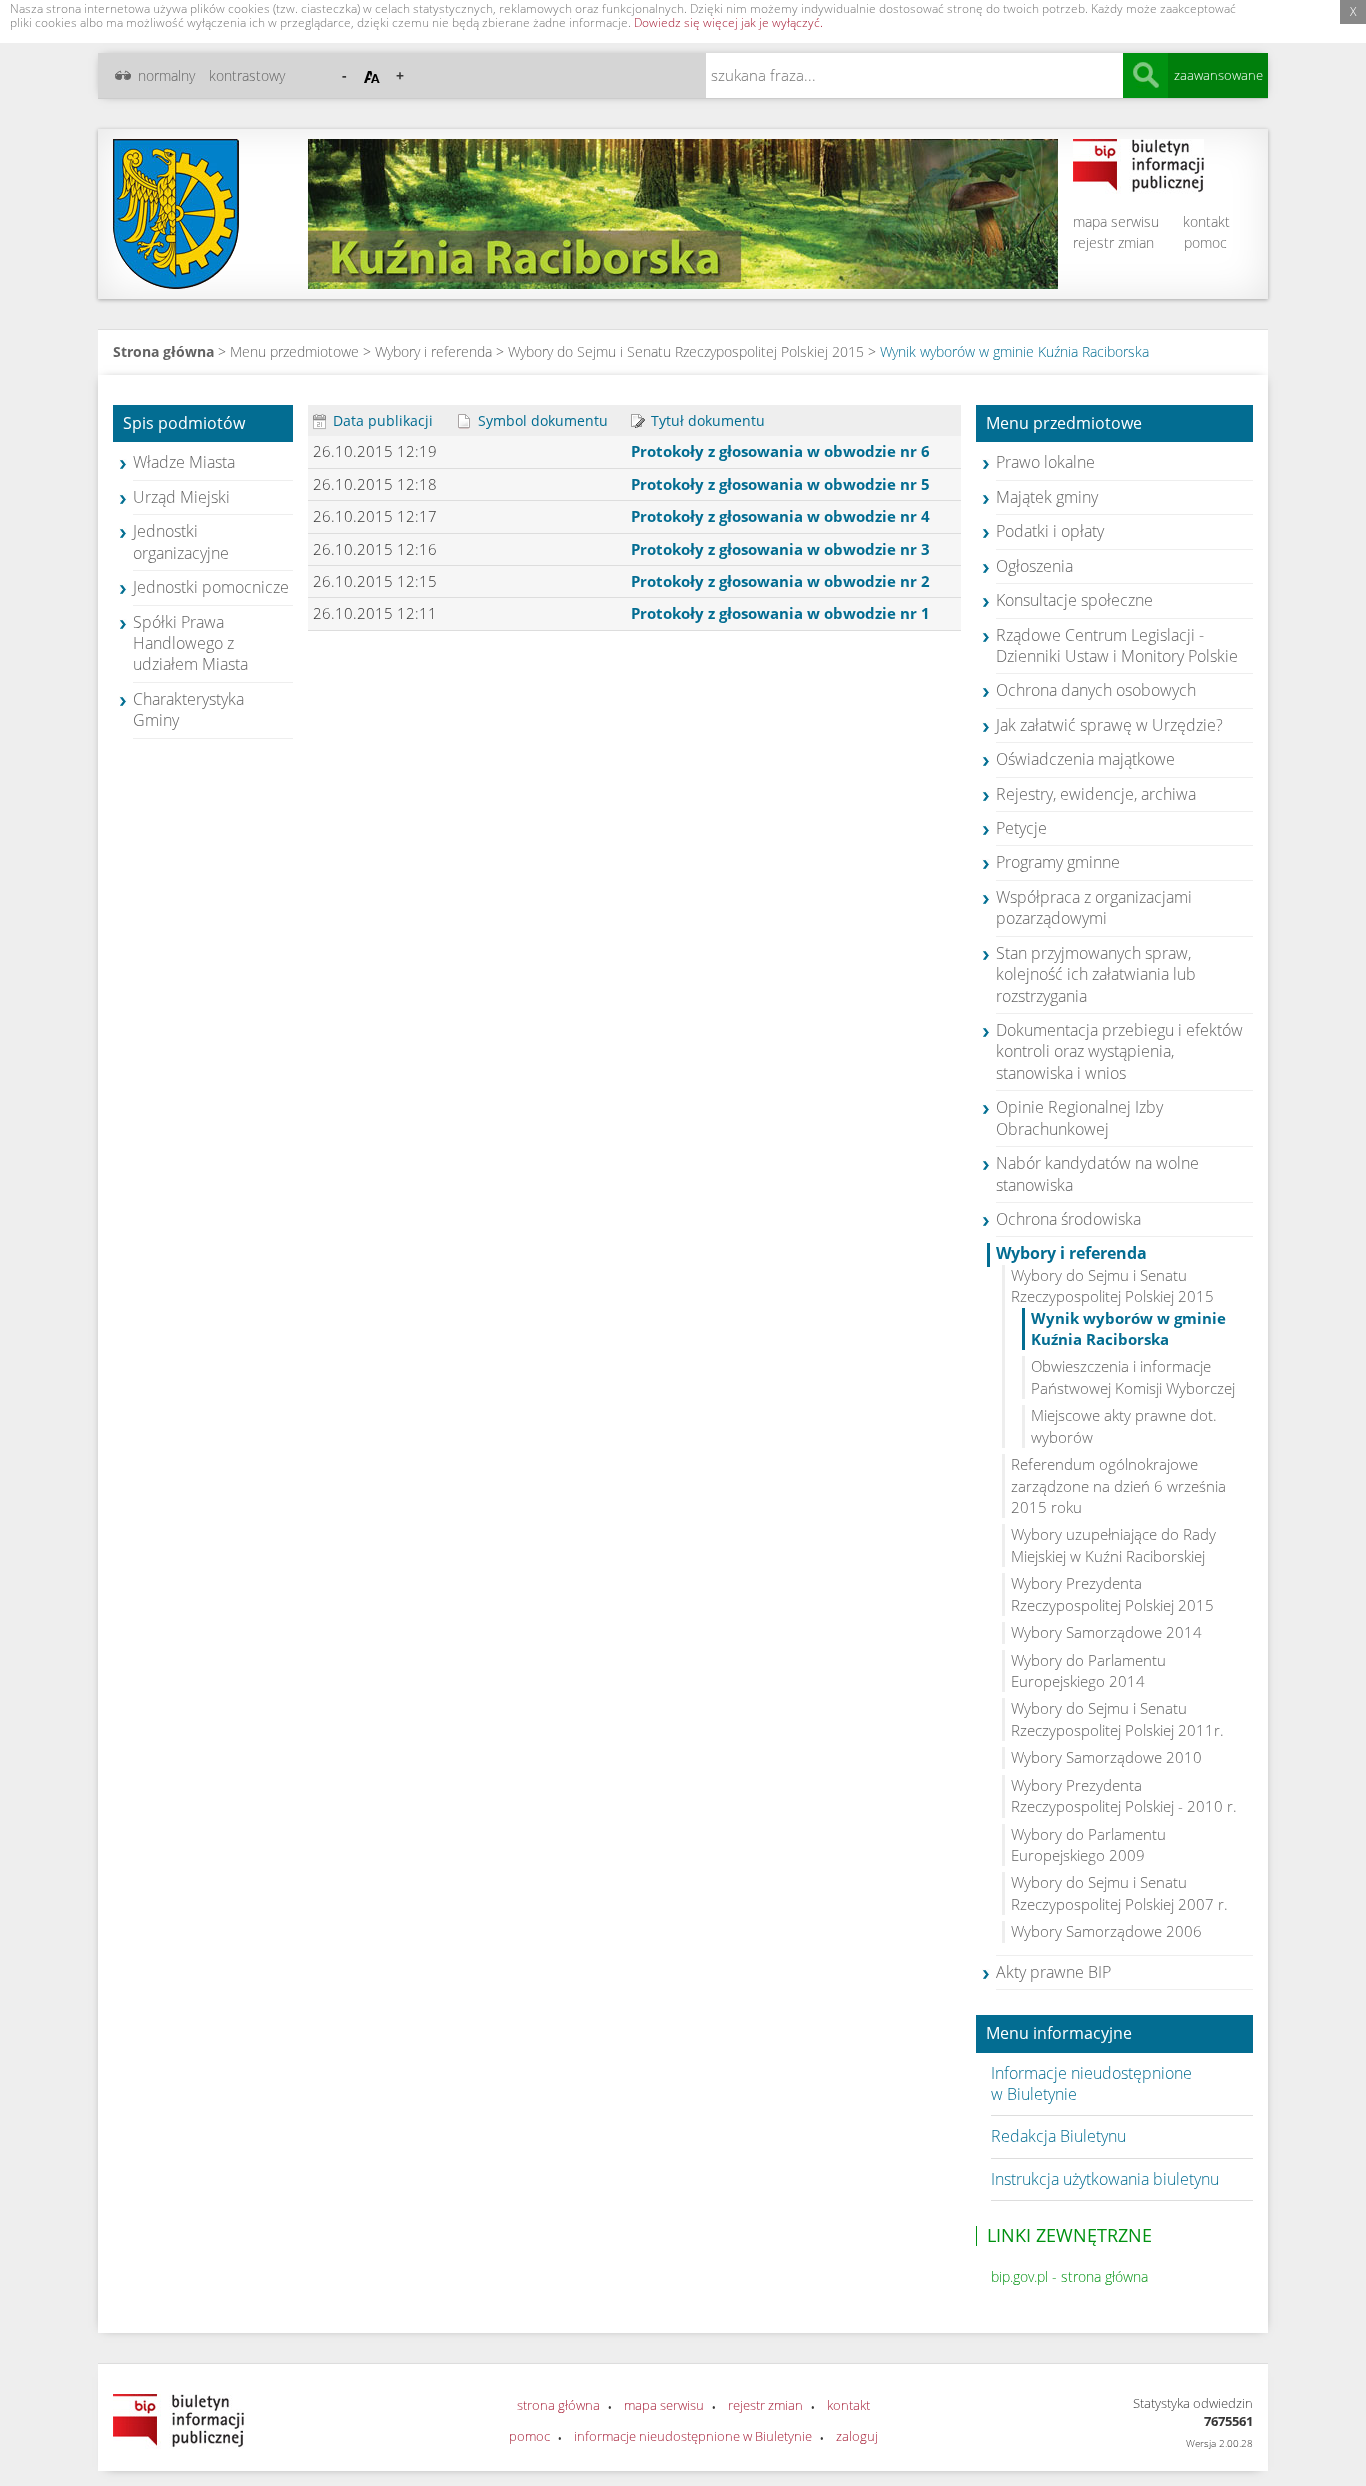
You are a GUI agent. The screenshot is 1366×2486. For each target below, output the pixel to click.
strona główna (558, 2405)
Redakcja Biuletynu (1058, 2136)
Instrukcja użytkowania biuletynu (1105, 2179)
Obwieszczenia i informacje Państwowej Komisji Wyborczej (1133, 1376)
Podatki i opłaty (1050, 531)
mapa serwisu (1116, 221)
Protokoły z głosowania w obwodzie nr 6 (780, 451)
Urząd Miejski (181, 497)
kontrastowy (247, 75)
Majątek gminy (1047, 497)
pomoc (1205, 242)
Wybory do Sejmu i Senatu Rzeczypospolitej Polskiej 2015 (688, 351)
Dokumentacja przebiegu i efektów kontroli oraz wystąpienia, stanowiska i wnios (1119, 1051)
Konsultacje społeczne (1074, 600)
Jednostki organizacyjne (181, 541)
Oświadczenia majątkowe (1085, 759)
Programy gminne (1058, 862)
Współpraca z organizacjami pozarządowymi (1094, 907)
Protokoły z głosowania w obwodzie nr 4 (780, 516)
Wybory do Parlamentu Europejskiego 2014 (1088, 1670)
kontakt (1206, 221)
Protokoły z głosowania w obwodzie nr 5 (780, 484)
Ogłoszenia (1034, 566)
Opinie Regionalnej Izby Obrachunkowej (1079, 1117)
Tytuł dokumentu (706, 420)
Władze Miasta (184, 462)
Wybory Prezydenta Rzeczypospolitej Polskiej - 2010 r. (1124, 1795)
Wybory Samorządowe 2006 (1106, 1931)
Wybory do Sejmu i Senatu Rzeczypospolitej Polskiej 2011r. (1117, 1718)
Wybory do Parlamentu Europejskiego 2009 (1088, 1844)
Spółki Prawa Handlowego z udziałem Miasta (190, 643)
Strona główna (163, 351)
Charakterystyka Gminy (188, 709)
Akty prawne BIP (1053, 1972)
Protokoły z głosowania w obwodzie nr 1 (780, 613)
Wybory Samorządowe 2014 (1106, 1632)
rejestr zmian (1113, 242)
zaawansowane (1218, 75)
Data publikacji (381, 420)
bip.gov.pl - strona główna (1069, 2276)
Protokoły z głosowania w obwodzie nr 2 (780, 581)
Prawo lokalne (1045, 462)
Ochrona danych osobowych (1096, 690)
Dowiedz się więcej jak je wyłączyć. (728, 22)
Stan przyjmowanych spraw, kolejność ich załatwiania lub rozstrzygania (1096, 974)
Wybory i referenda (433, 351)
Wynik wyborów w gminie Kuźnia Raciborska (1014, 351)
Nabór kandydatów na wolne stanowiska (1097, 1173)
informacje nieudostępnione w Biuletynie (693, 2436)
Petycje (1021, 828)
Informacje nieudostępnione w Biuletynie (1091, 2083)
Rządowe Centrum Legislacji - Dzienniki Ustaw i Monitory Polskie (1117, 645)
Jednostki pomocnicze (211, 587)
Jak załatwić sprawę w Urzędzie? (1109, 725)
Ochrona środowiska (1068, 1219)
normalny (166, 75)
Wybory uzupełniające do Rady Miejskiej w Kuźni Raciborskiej (1113, 1544)
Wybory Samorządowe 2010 (1106, 1757)
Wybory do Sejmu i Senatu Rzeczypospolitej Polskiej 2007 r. (1119, 1892)
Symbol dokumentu (541, 420)
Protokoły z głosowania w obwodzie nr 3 (780, 549)
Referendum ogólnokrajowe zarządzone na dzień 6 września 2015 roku (1118, 1485)
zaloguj (857, 2436)
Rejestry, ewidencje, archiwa (1096, 794)
